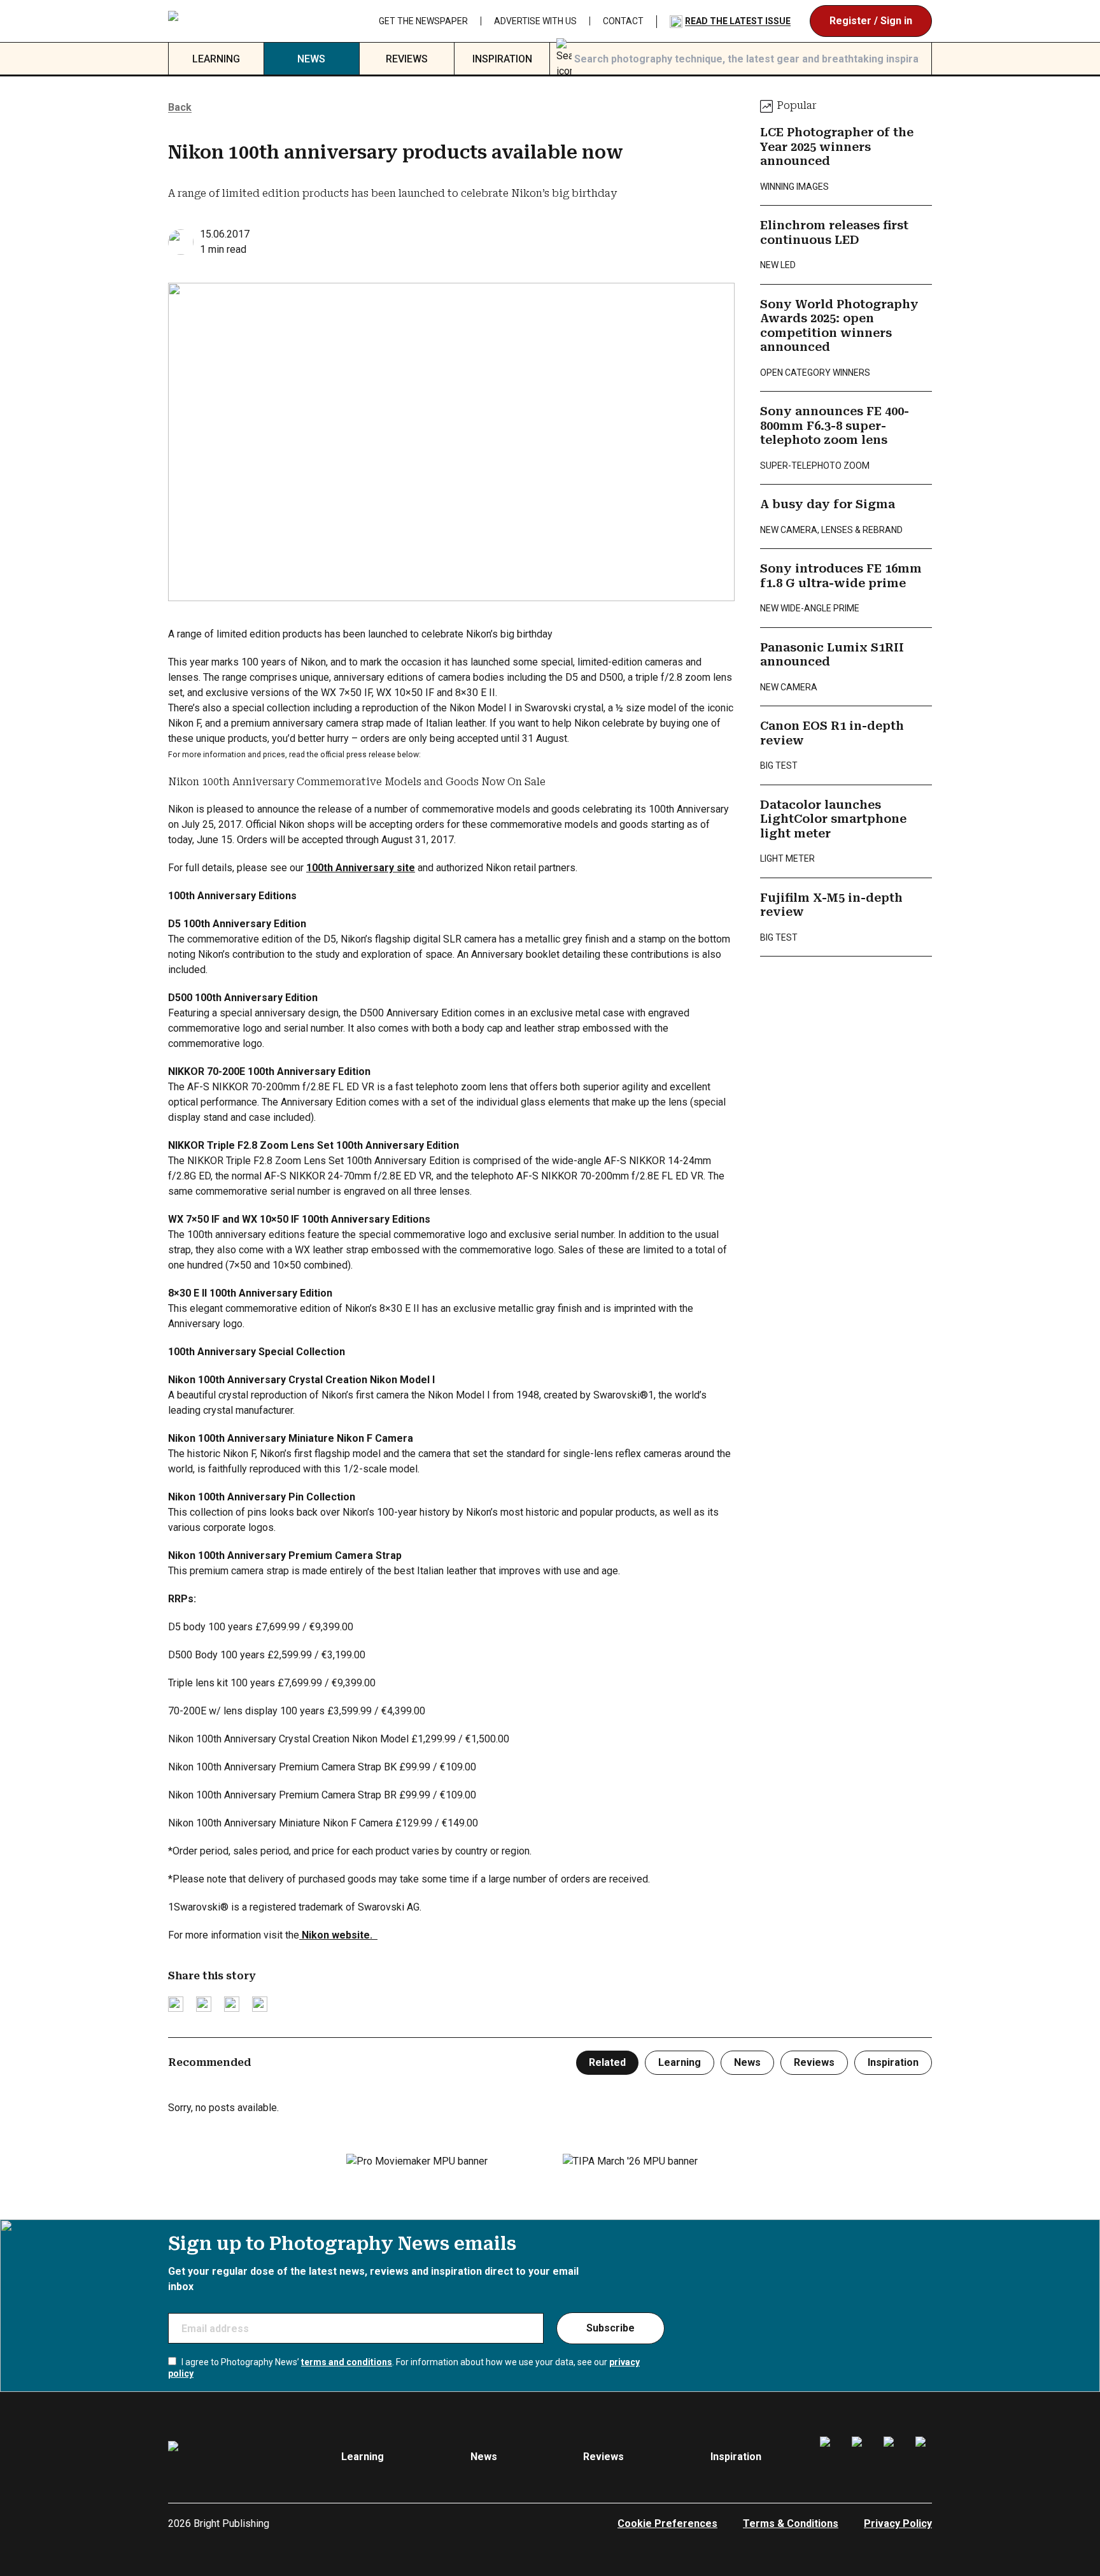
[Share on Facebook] (204, 2004)
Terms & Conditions (791, 2523)
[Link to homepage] (245, 21)
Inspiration (502, 59)
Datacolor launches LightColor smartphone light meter (833, 819)
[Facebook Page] (828, 2457)
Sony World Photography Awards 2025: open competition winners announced (839, 326)
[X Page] (892, 2457)
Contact (752, 21)
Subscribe (610, 2328)
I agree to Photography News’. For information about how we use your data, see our (404, 2368)
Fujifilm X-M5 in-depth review (831, 905)
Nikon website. (338, 1935)
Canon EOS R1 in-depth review (832, 733)
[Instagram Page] (860, 2457)
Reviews (407, 59)
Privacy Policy (898, 2523)
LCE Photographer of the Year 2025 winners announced (837, 146)
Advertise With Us (664, 21)
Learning (216, 59)
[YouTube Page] (924, 2457)
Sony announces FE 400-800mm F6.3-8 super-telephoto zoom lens (835, 425)
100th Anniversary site (361, 868)
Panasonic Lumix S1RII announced (832, 655)
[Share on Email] (232, 2004)
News (311, 59)
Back (180, 107)
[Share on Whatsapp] (260, 2004)
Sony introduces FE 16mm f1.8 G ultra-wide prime (841, 576)
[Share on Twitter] (176, 2004)
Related (607, 2062)
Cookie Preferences (667, 2523)
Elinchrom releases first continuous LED (834, 232)
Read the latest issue (866, 21)
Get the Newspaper (552, 21)
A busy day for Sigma (828, 504)
